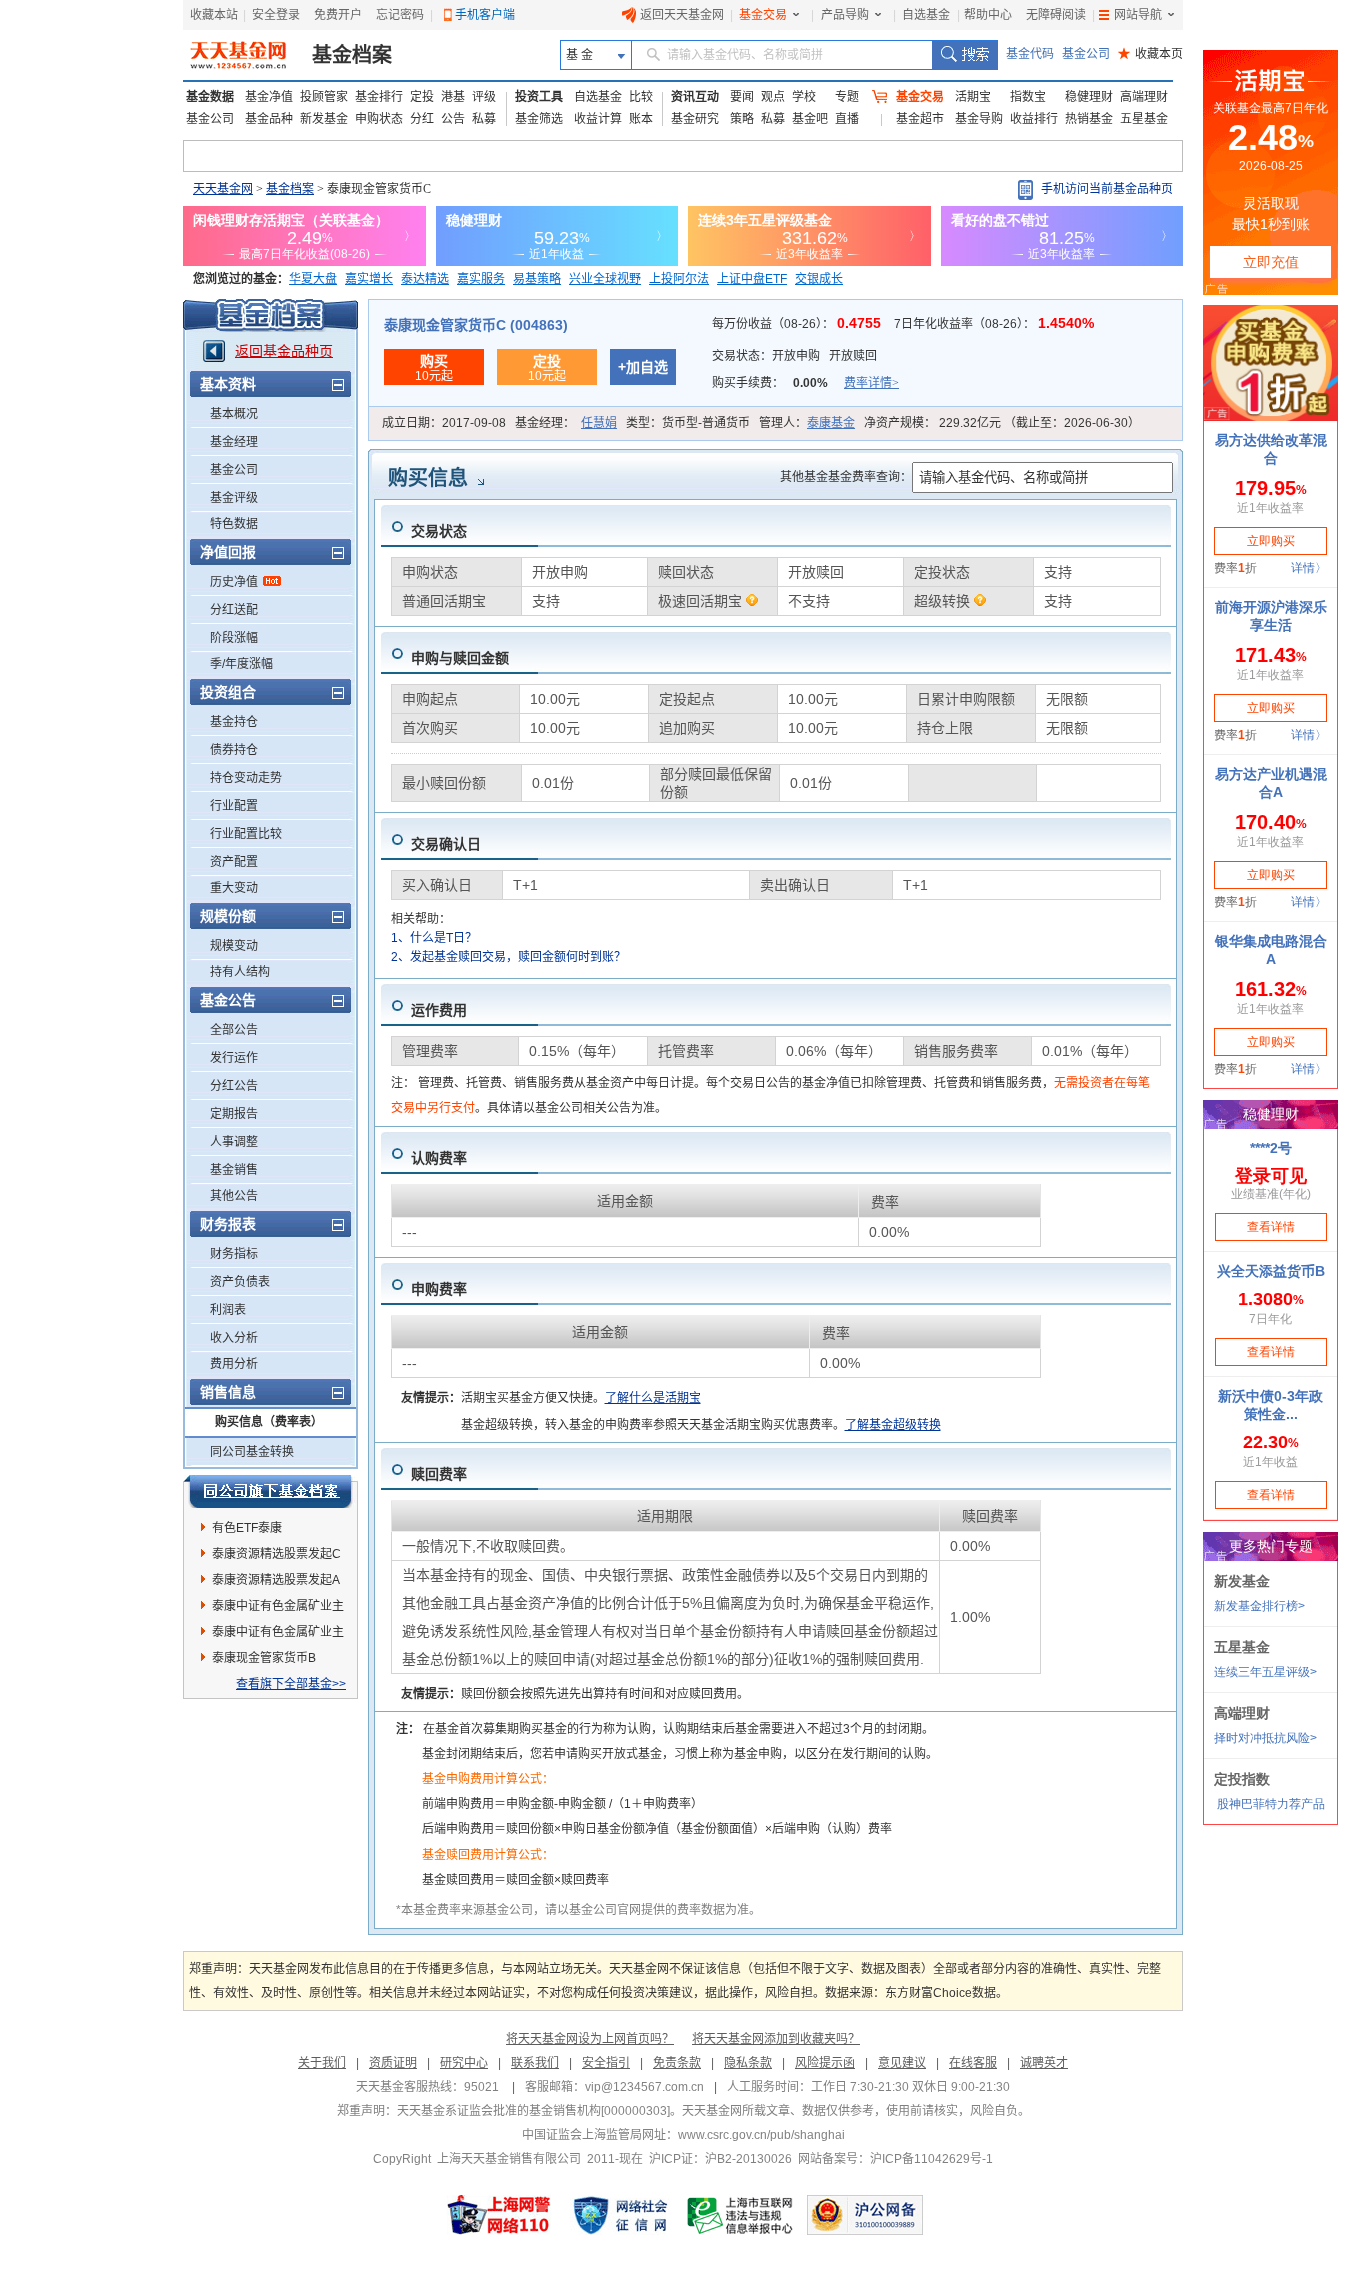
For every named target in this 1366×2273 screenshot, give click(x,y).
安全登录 (276, 15)
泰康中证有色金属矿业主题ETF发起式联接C (278, 1635)
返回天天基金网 (682, 15)
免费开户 (338, 15)
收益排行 (1034, 119)
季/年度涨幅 (241, 664)
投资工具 (539, 97)
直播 (847, 119)
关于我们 (322, 2063)
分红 (422, 119)
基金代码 (1030, 54)
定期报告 (234, 1114)
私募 (484, 119)
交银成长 (819, 279)
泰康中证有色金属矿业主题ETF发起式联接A (278, 1609)
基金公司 (1086, 54)
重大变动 (234, 888)
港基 (453, 97)
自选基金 (926, 15)
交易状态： (794, 356)
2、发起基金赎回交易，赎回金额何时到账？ (508, 957)
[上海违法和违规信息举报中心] (741, 2215)
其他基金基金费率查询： (846, 477)
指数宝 (1028, 97)
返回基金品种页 (284, 351)
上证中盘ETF (752, 279)
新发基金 (324, 119)
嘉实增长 (369, 279)
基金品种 (269, 119)
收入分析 (234, 1338)
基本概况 (234, 414)
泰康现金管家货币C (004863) (476, 325)
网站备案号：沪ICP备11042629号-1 (895, 2159)
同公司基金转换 (252, 1452)
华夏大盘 (313, 279)
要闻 (742, 97)
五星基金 (1144, 119)
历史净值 (234, 582)
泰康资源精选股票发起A (276, 1580)
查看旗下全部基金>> (291, 1684)
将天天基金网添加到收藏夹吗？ (776, 2039)
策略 (742, 119)
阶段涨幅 (234, 638)
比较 (641, 97)
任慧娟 (599, 423)
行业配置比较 (246, 834)
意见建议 (902, 2063)
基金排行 (379, 97)
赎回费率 (439, 1474)
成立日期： (444, 423)
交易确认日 (446, 844)
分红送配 (234, 610)
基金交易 (763, 15)
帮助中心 (988, 15)
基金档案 (352, 55)
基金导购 (979, 119)
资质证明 (393, 2063)
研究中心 (464, 2063)
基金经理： (566, 423)
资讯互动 (695, 97)
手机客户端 (485, 15)
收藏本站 (214, 15)
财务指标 (234, 1254)
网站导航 (1138, 15)
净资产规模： (1002, 423)
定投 (422, 97)
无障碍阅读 (1056, 15)
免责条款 (677, 2063)
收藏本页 (1150, 54)
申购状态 (379, 119)
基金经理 (234, 442)
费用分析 (234, 1364)
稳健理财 (1089, 97)
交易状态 (439, 531)
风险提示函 (825, 2063)
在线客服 (973, 2063)
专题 (847, 97)
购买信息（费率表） (269, 1422)
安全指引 (606, 2063)
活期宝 (973, 97)
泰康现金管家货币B (264, 1658)
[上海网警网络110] (499, 2215)
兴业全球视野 (605, 279)
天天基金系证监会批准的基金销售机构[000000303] (533, 2111)
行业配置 (234, 806)
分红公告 (234, 1086)
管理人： (807, 423)
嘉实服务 (481, 279)
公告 (453, 119)
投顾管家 (324, 97)
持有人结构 (240, 972)
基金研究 (695, 119)
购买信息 (428, 478)
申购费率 (439, 1289)
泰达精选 (425, 279)
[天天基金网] (240, 55)
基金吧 (810, 119)
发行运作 (234, 1058)
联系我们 (535, 2063)
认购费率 (439, 1158)
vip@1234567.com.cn (644, 2087)
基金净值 (269, 97)
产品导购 (845, 15)
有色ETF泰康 (247, 1528)
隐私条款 (748, 2063)
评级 (484, 97)
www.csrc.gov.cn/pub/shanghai (761, 2135)
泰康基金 (831, 423)
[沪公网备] (865, 2215)
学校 (804, 97)
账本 (641, 119)
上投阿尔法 (679, 279)
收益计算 (598, 119)
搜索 (964, 55)
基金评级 (234, 498)
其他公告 (234, 1196)
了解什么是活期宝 (653, 1398)
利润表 (228, 1310)
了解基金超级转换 (893, 1425)
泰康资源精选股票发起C (276, 1554)
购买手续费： (805, 383)
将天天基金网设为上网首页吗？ (590, 2039)
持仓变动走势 (246, 778)
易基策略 (537, 279)
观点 (773, 97)
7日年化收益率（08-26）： (994, 324)
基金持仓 (234, 722)
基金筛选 (539, 119)
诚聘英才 (1044, 2063)
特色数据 (234, 524)
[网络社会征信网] (620, 2215)
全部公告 (234, 1030)
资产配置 (234, 862)
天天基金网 (223, 189)
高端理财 (1144, 97)
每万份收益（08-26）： (798, 324)
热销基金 (1089, 119)
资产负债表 (240, 1282)
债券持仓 (234, 750)
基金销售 (234, 1170)
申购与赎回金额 (460, 658)
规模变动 (234, 946)
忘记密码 (400, 15)
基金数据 (210, 97)
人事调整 (234, 1142)
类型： (688, 423)
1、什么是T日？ (434, 938)
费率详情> (871, 383)
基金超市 (920, 119)
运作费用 (439, 1010)
